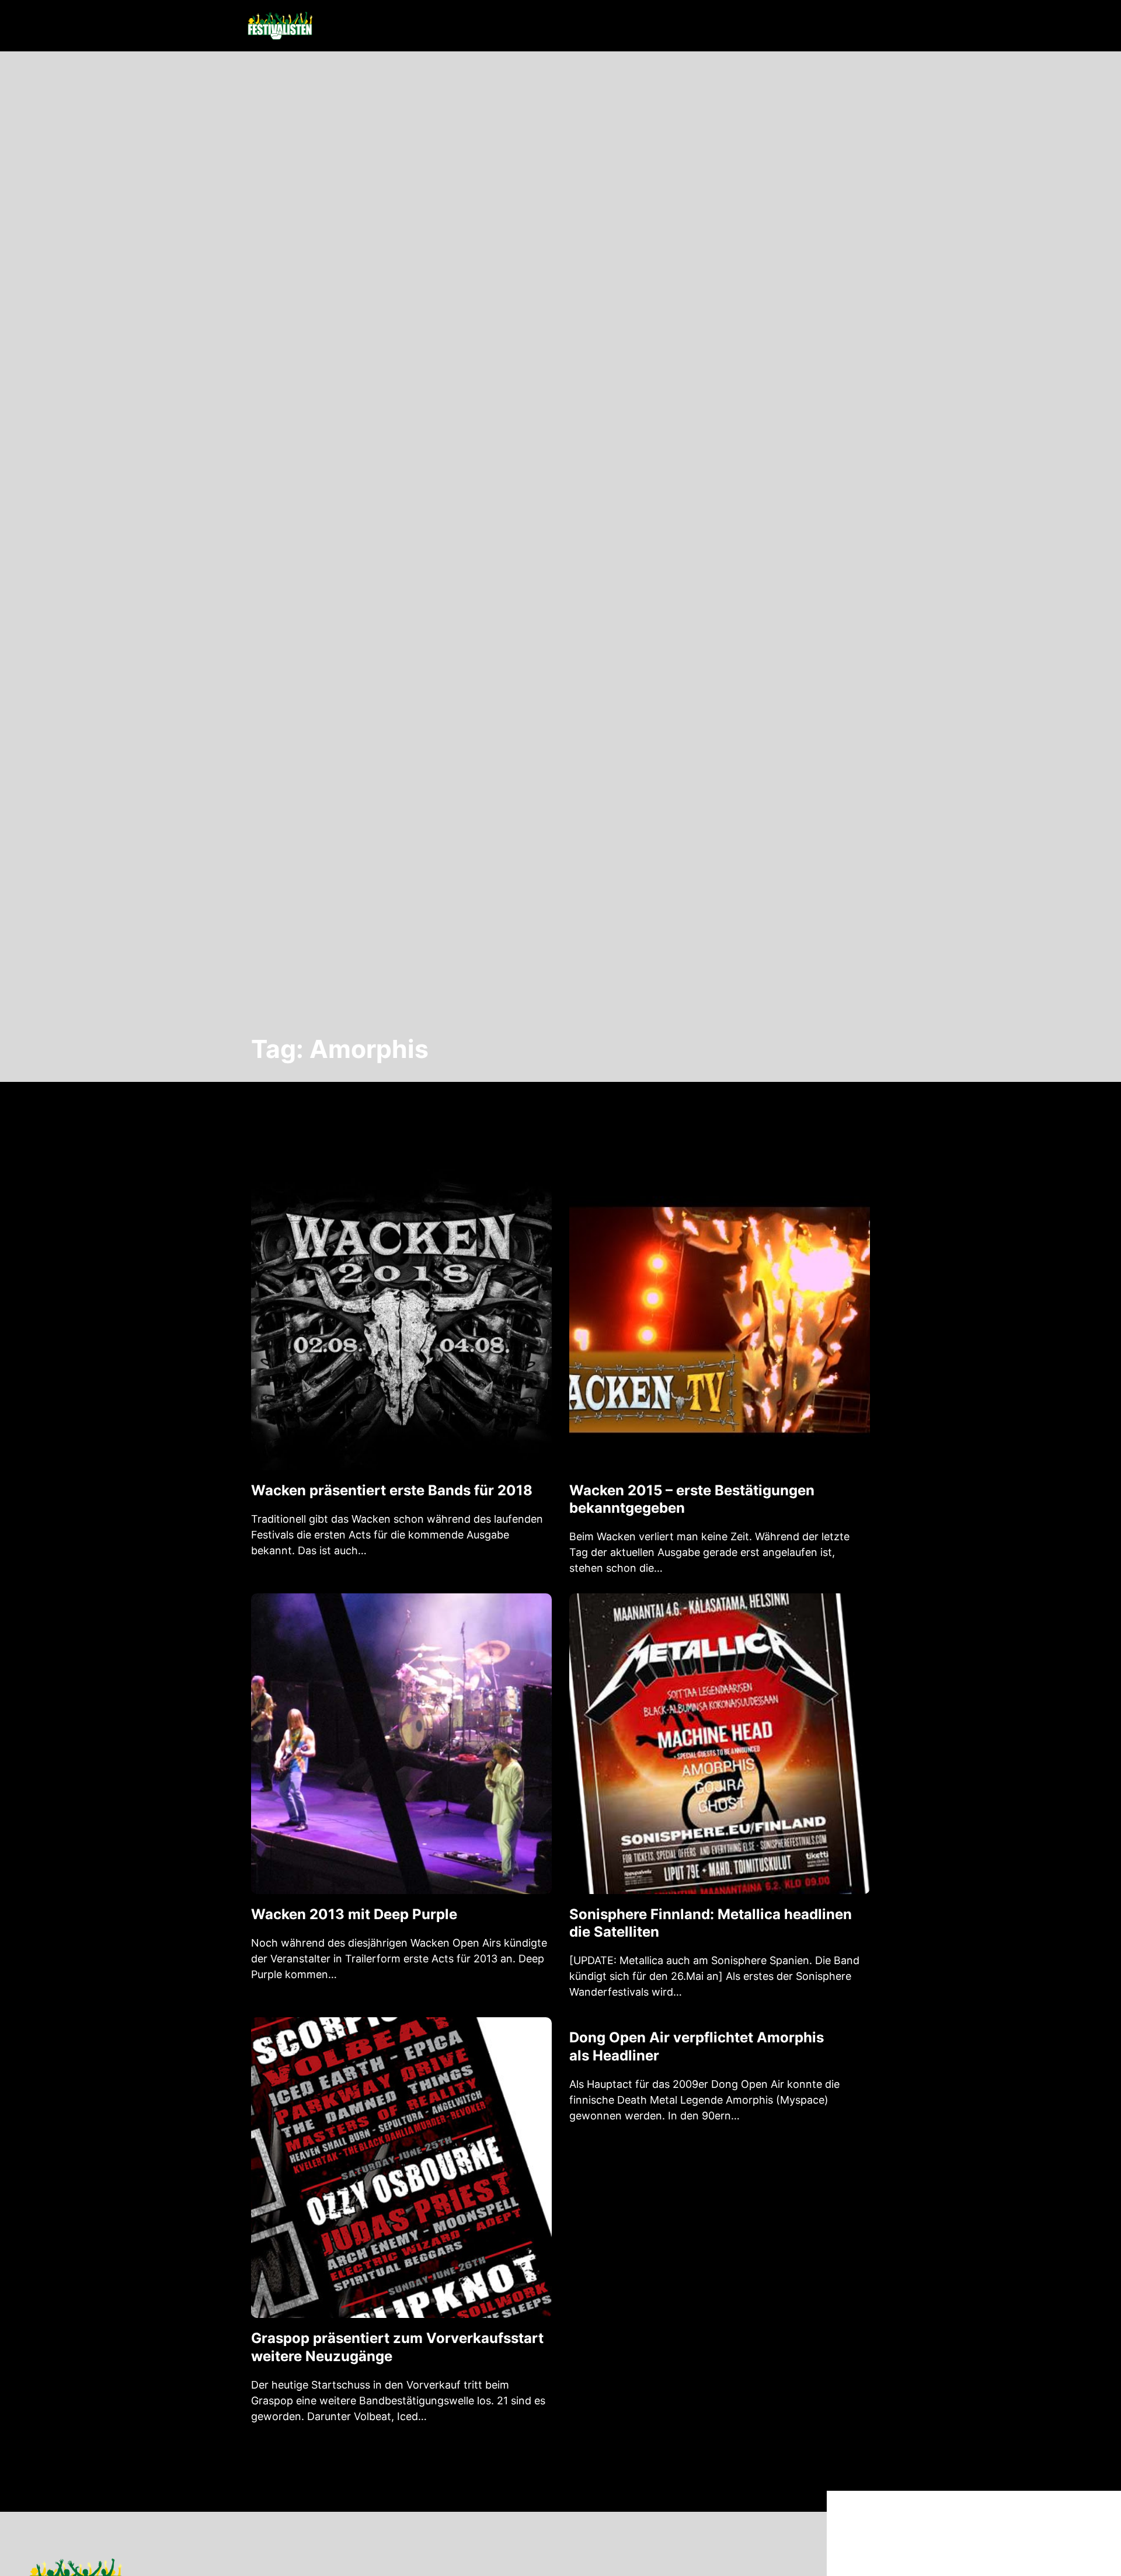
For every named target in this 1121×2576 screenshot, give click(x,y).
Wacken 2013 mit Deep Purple (354, 1914)
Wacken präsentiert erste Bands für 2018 (392, 1490)
